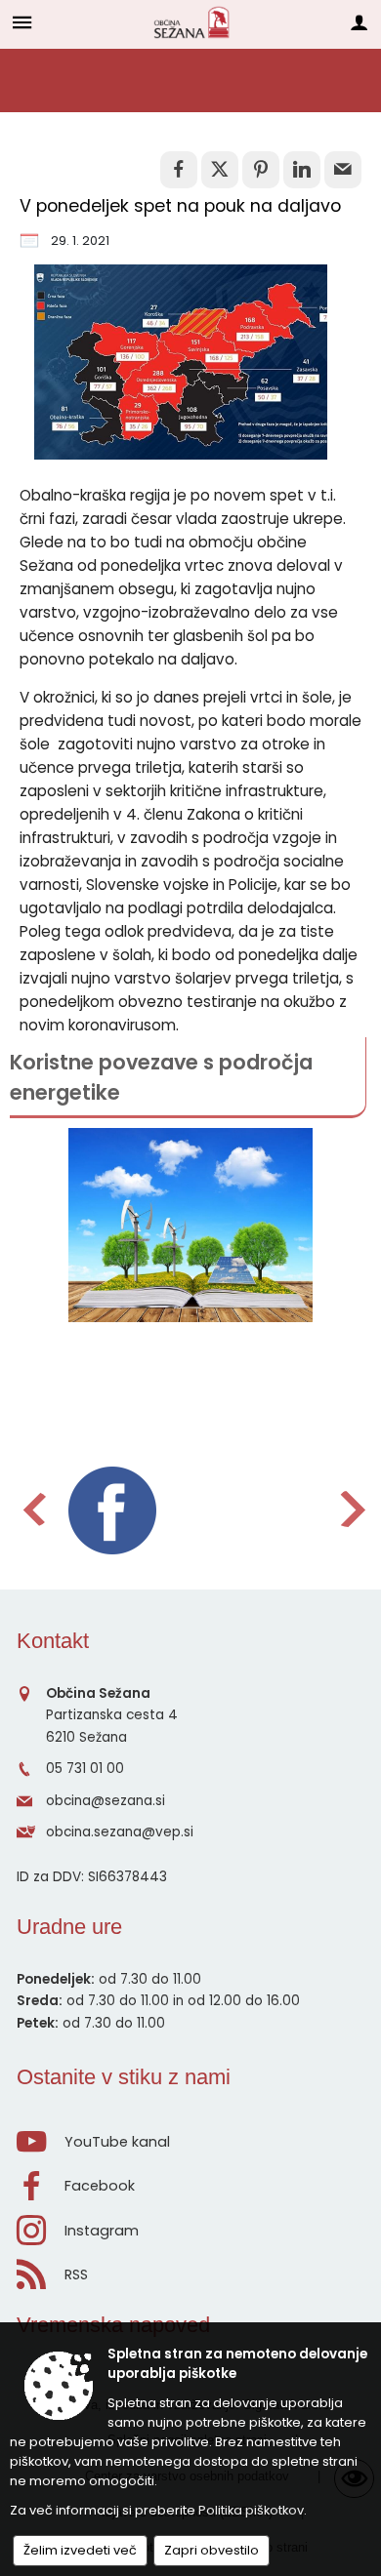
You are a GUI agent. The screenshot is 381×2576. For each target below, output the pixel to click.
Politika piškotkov (251, 2510)
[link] (179, 170)
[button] (33, 1509)
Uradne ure (69, 1927)
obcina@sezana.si (106, 1801)
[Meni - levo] (22, 22)
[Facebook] (112, 1510)
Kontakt (53, 1641)
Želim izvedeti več (80, 2550)
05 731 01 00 (85, 1769)
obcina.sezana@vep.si (120, 1832)
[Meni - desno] (359, 22)
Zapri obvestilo (212, 2550)
